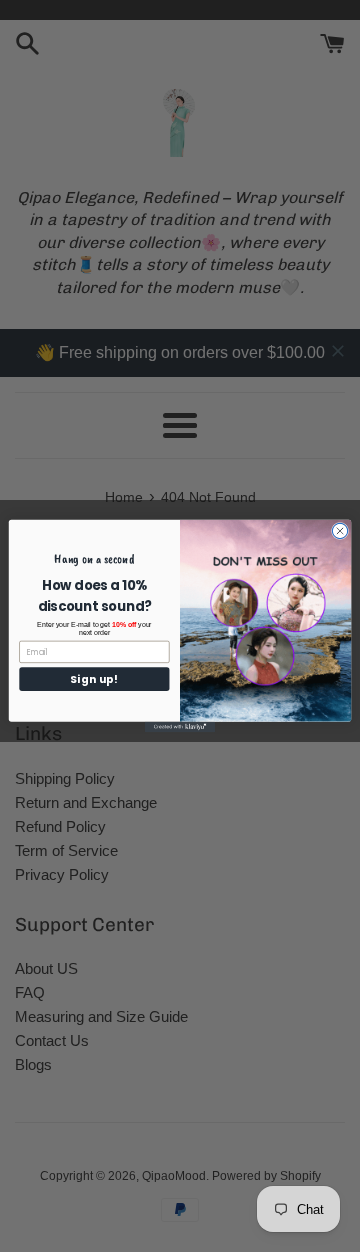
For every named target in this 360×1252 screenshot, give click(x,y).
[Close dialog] (339, 530)
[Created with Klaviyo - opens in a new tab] (180, 727)
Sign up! (94, 679)
